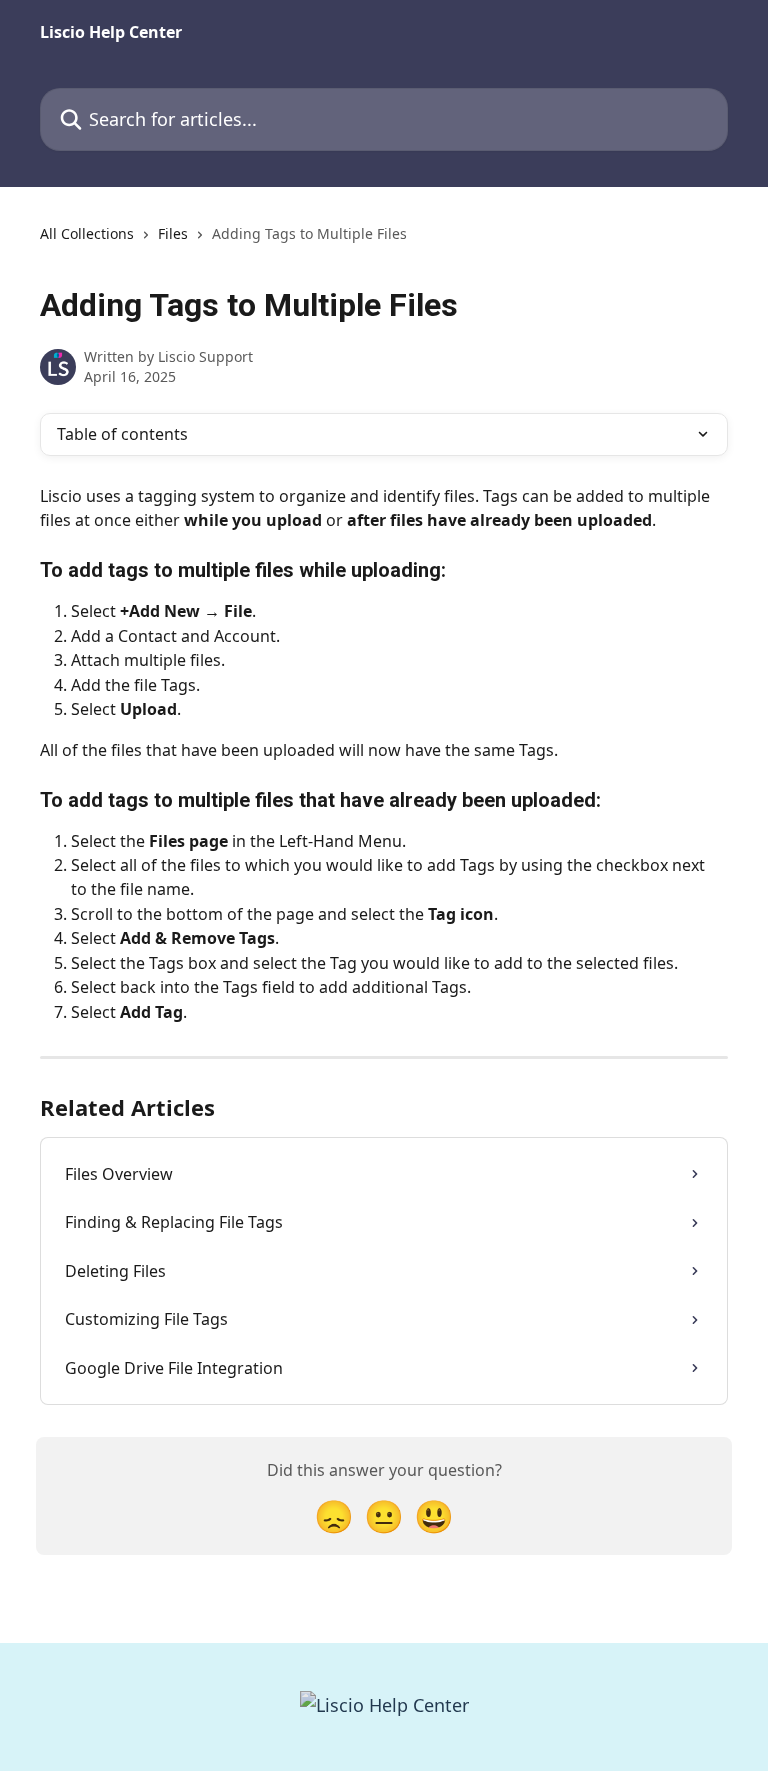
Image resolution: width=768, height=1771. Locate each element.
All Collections (87, 233)
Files (173, 233)
